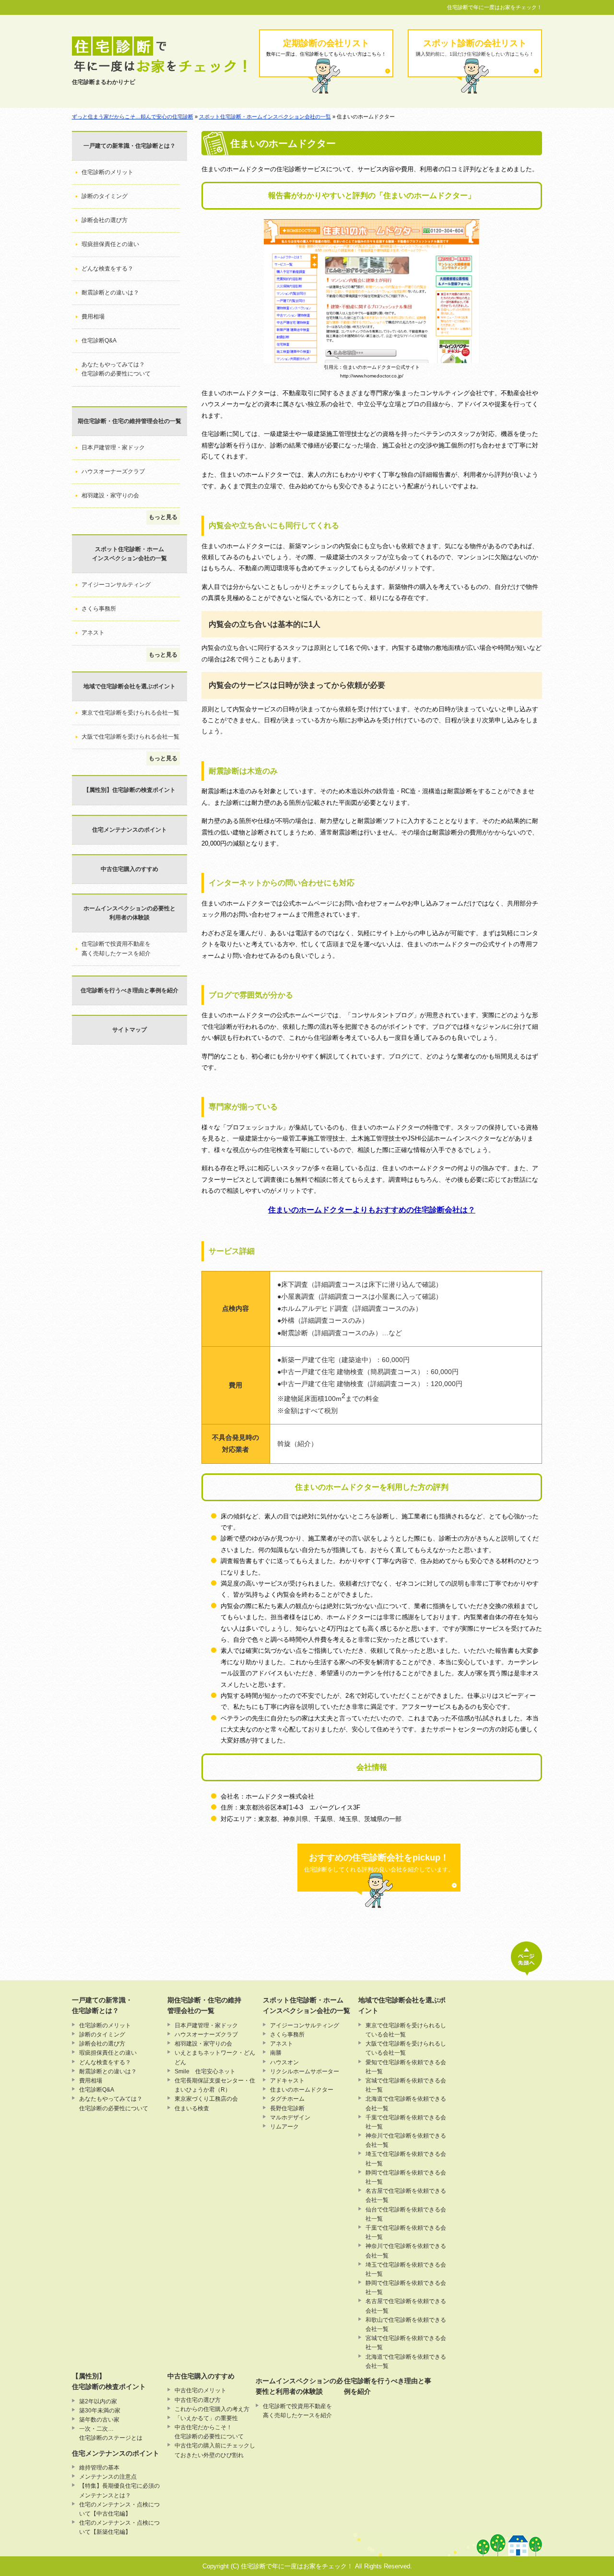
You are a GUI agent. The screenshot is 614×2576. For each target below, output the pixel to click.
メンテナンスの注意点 (108, 2477)
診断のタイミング (105, 196)
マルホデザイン (290, 2117)
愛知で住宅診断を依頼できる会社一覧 (406, 2067)
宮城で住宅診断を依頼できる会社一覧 (406, 2085)
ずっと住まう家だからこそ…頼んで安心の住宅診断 (133, 117)
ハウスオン (284, 2062)
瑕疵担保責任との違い (110, 244)
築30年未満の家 (100, 2411)
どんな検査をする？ (107, 269)
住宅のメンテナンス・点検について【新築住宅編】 (119, 2527)
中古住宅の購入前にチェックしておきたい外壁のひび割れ (215, 2450)
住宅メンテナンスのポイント (130, 830)
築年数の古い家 (99, 2420)
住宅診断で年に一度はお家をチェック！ (495, 7)
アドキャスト (287, 2081)
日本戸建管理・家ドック (113, 447)
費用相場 (93, 317)
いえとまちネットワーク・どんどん (215, 2057)
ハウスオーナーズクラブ (113, 471)
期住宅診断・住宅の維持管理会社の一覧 (130, 421)
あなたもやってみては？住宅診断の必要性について (116, 369)
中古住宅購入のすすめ (130, 869)
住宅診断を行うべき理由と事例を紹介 (130, 990)
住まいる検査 (192, 2108)
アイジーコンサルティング (116, 585)
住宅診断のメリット (107, 172)
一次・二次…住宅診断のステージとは (111, 2433)
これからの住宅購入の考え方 (212, 2409)
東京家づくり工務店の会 (206, 2099)
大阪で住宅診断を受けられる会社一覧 (130, 737)
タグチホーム (287, 2099)
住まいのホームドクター (302, 2090)
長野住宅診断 (287, 2108)
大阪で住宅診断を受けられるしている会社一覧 (406, 2048)
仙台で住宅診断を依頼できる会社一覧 (406, 2214)
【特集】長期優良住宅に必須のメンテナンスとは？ (119, 2490)
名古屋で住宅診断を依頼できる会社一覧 (406, 2195)
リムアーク (284, 2127)
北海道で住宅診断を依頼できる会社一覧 (406, 2103)
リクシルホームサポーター (305, 2071)
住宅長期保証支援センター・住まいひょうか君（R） (215, 2085)
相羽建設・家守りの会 (110, 495)
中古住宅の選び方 (198, 2400)
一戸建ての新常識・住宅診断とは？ (130, 146)
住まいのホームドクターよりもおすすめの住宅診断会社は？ (372, 1210)
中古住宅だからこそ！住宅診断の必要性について (209, 2432)
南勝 (276, 2053)
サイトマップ (130, 1030)
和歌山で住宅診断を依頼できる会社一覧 (406, 2324)
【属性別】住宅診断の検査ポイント (130, 790)
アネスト (93, 633)
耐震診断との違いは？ (110, 293)
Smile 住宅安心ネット (205, 2071)
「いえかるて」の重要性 (206, 2418)
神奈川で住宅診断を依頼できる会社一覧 (406, 2140)
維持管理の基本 (99, 2468)
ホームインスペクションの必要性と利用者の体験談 (130, 913)
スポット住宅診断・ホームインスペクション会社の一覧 (265, 117)
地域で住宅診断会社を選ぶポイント (130, 686)
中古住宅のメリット (201, 2390)
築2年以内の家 (98, 2401)
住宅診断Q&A (99, 341)
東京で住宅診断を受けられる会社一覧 (130, 713)
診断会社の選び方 (105, 220)
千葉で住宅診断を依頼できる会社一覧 (406, 2122)
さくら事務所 (99, 609)
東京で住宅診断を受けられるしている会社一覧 (406, 2030)
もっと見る (163, 517)
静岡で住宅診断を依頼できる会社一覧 (406, 2177)
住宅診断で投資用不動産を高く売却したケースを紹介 (116, 948)
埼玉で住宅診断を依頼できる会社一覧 (406, 2158)
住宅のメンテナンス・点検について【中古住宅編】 (119, 2509)
